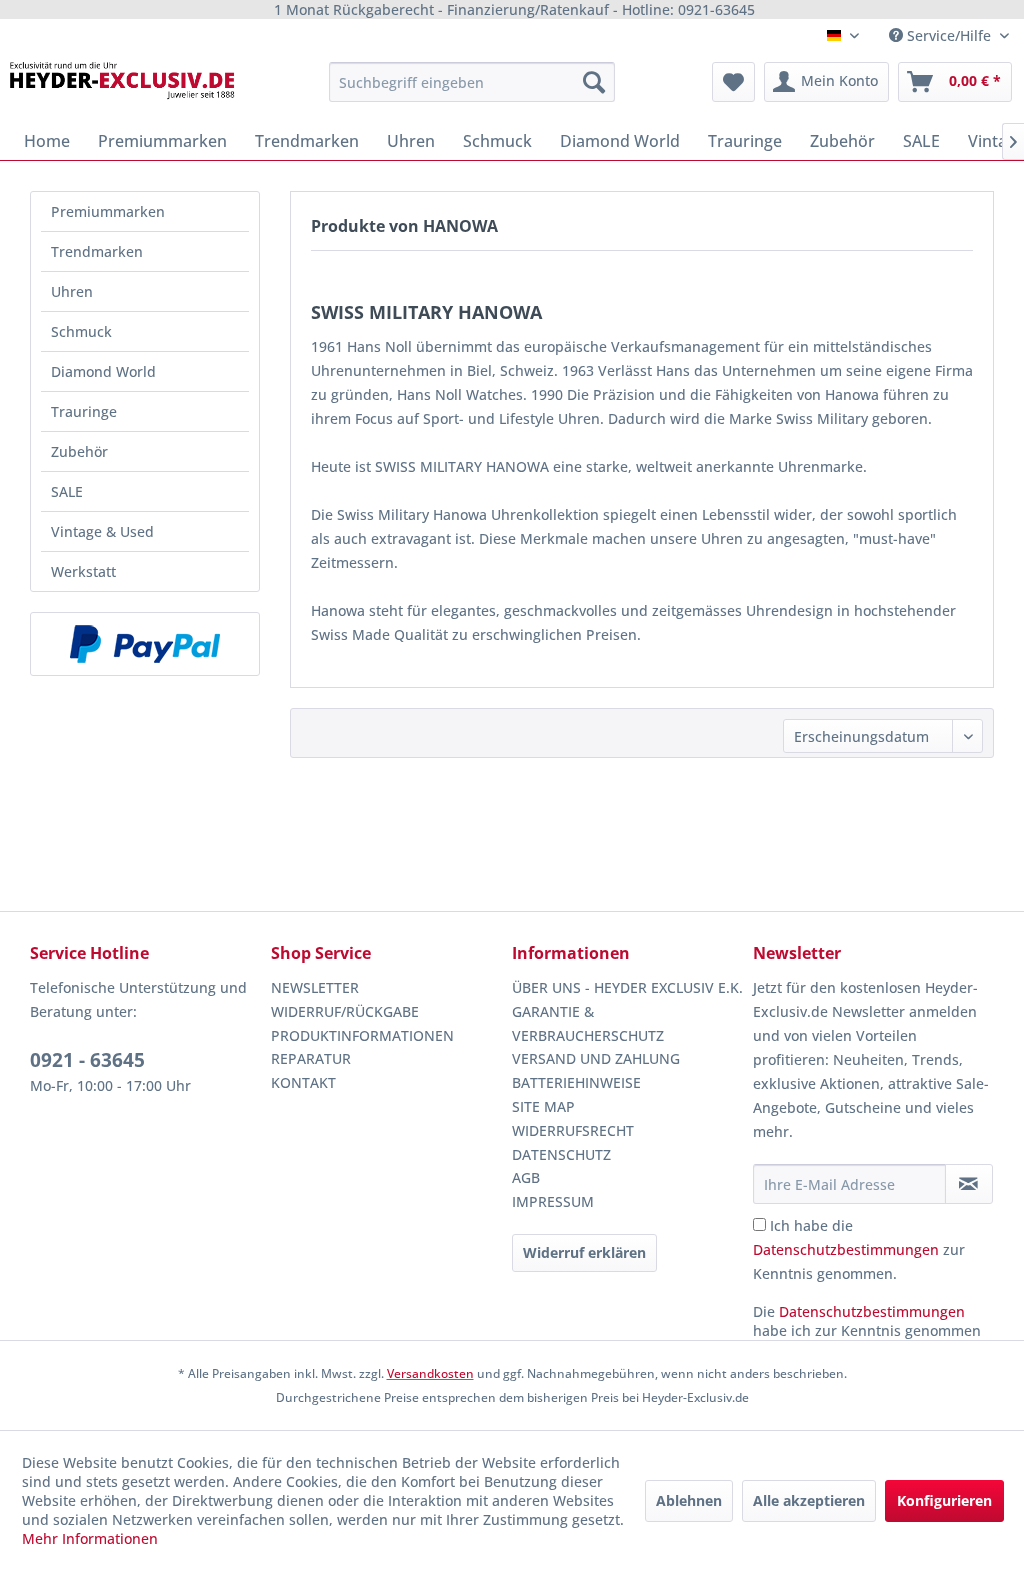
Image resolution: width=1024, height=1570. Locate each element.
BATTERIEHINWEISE (576, 1082)
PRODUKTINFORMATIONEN (362, 1035)
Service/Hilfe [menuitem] (949, 35)
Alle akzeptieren (809, 1500)
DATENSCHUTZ (561, 1154)
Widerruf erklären (584, 1252)
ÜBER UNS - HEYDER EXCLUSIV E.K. (627, 987)
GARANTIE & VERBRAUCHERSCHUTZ (588, 1023)
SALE (67, 491)
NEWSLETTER (315, 987)
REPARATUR (311, 1058)
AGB (526, 1177)
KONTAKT (303, 1082)
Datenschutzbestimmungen (846, 1249)
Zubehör (79, 451)
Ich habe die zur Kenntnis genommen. (859, 1249)
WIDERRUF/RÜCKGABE (345, 1011)
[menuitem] (472, 82)
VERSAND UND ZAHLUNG (596, 1058)
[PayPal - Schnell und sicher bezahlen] (145, 644)
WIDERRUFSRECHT (573, 1130)
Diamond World (103, 371)
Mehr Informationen (90, 1538)
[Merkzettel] (733, 82)
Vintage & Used (102, 531)
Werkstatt (83, 571)
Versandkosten (430, 1373)
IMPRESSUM (553, 1201)
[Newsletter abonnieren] (969, 1184)
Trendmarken (97, 251)
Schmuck (81, 331)
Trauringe (84, 411)
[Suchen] (594, 82)
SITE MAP (543, 1106)
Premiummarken (108, 211)
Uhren (72, 291)
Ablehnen (689, 1500)
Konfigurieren (944, 1500)
